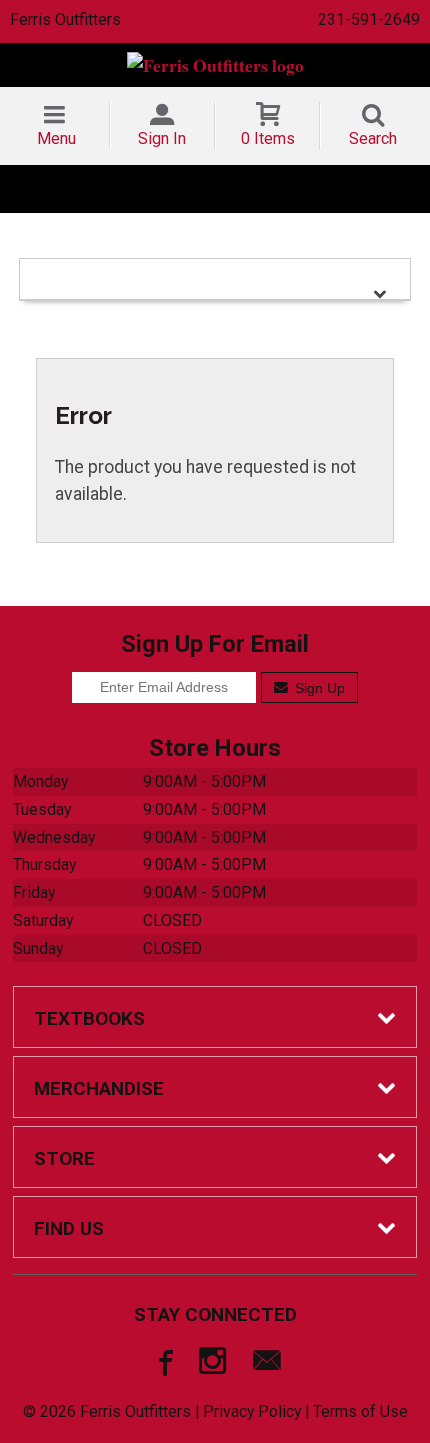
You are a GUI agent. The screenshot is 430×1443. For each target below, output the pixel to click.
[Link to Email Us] (267, 1365)
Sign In (162, 138)
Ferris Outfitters (65, 19)
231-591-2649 (369, 19)
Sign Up (318, 688)
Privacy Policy (252, 1411)
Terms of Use (360, 1411)
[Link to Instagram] (215, 1365)
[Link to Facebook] (163, 1365)
